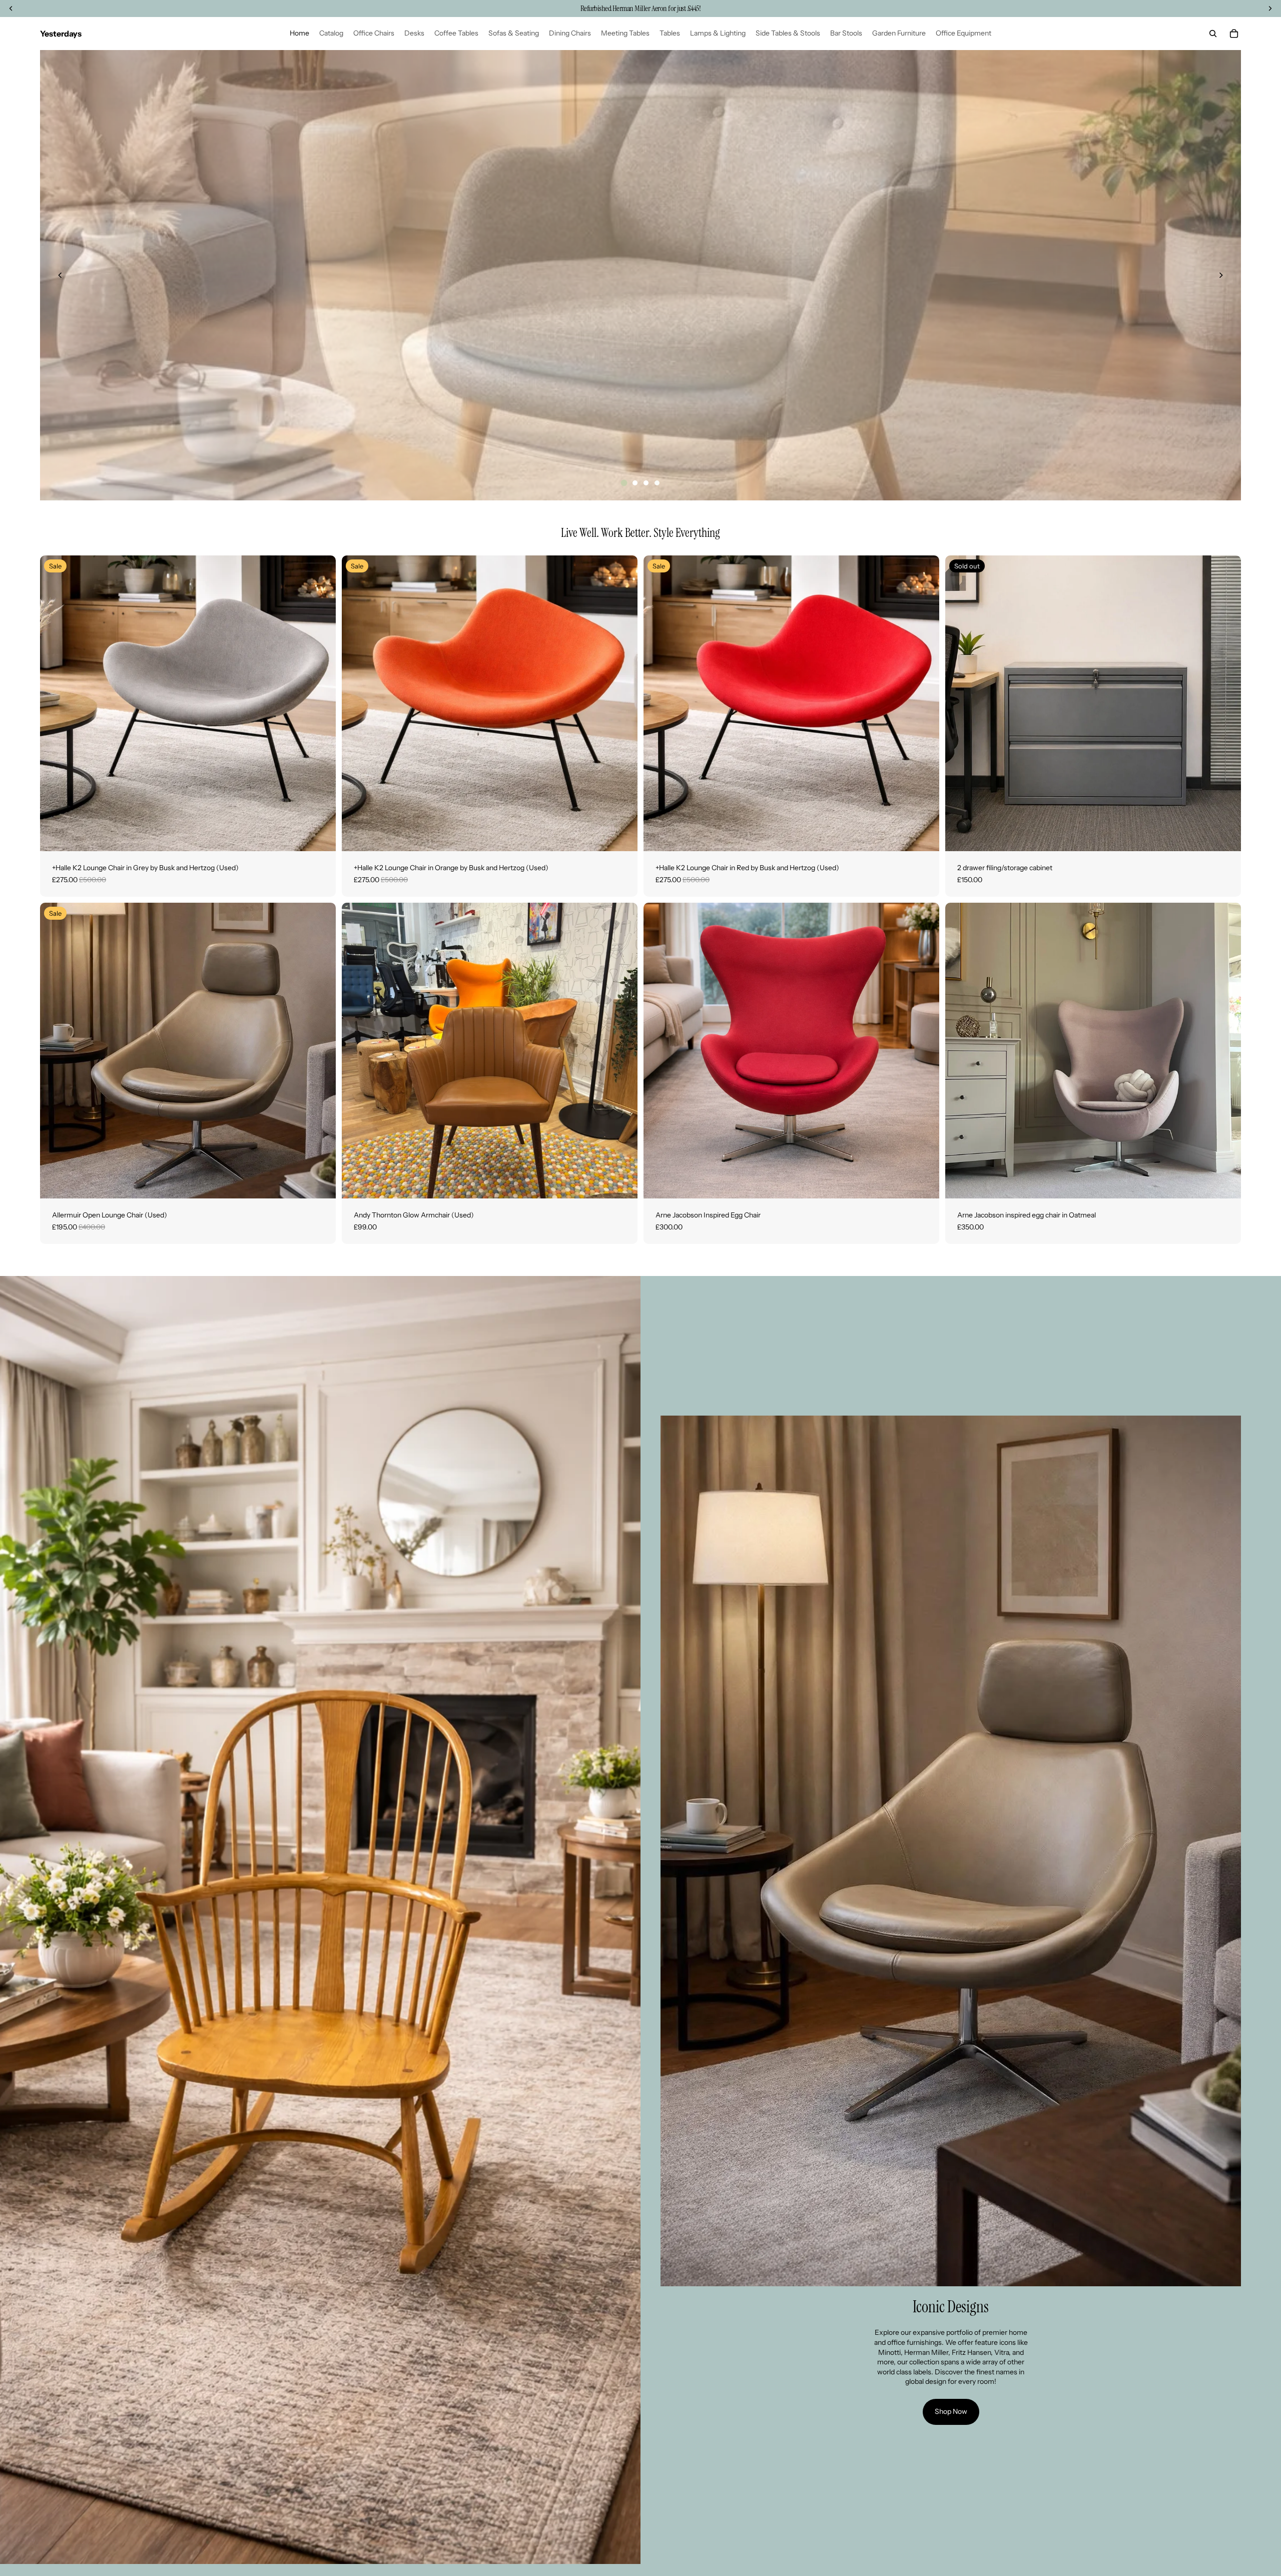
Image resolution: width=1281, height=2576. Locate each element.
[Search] (1213, 34)
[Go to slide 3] (646, 483)
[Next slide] (1221, 275)
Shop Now (951, 2411)
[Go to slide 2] (635, 483)
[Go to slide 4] (657, 483)
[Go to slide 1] (624, 483)
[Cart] (1234, 34)
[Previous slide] (60, 275)
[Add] (320, 836)
